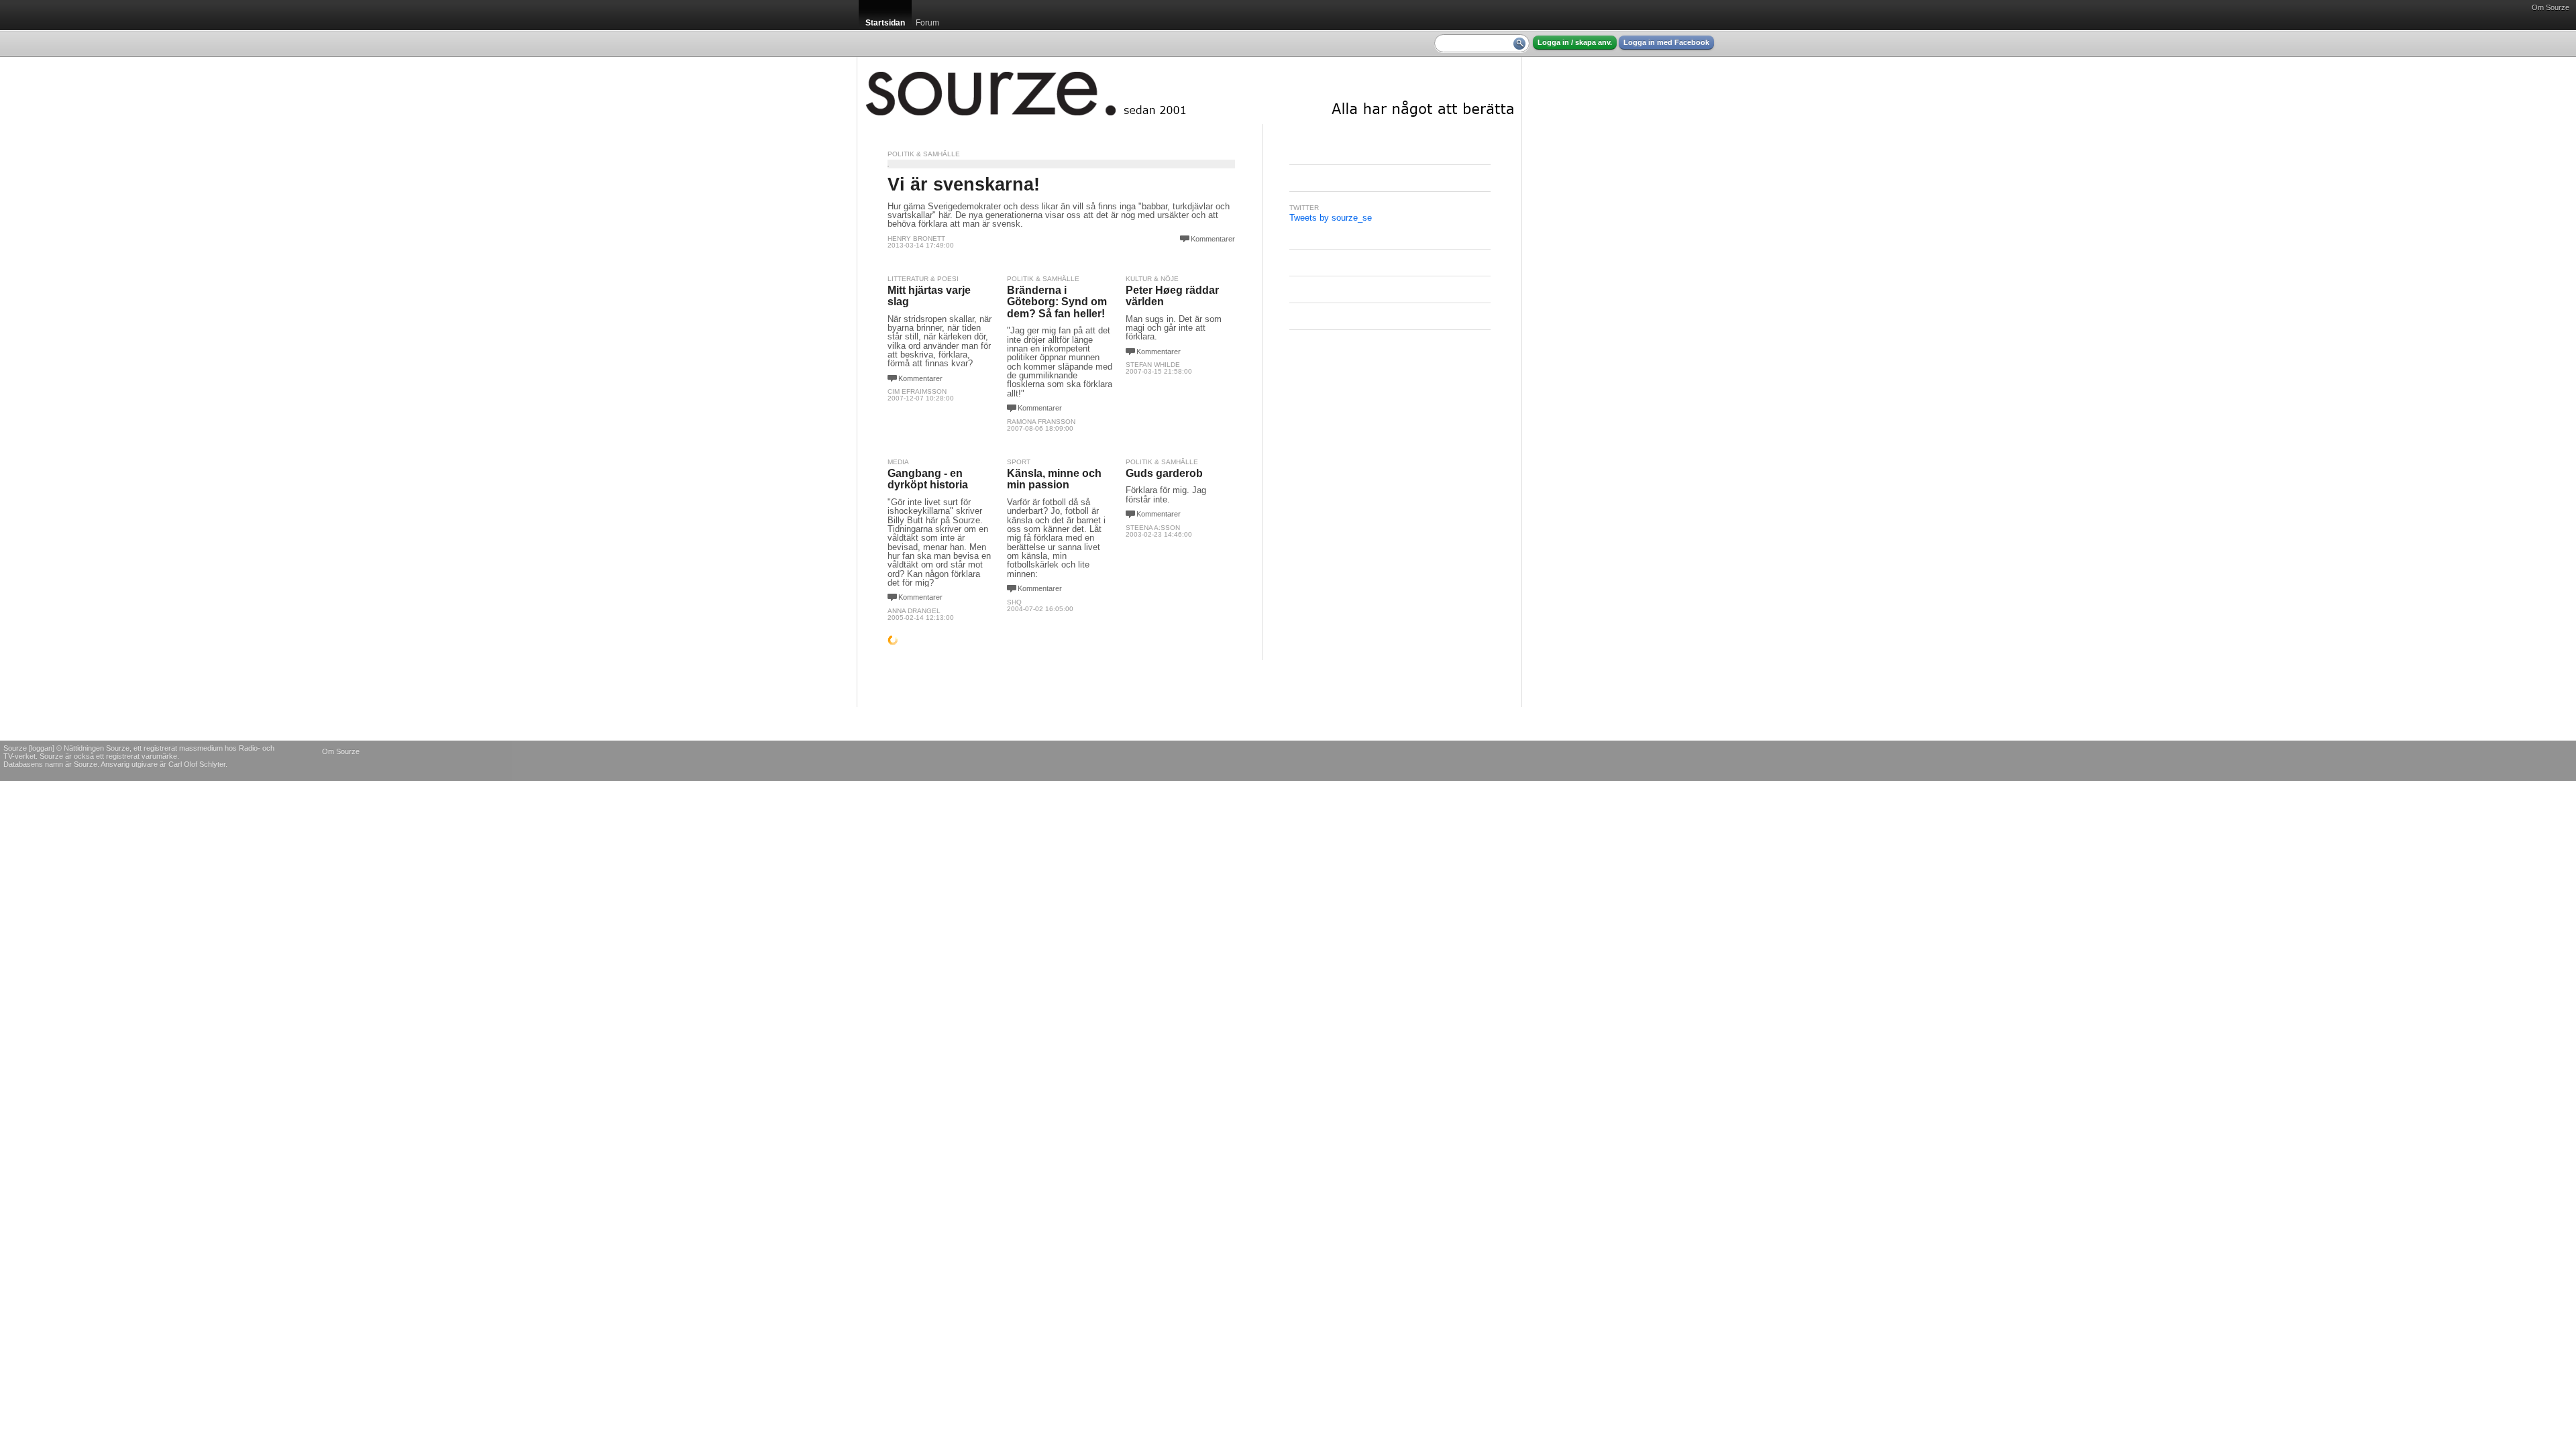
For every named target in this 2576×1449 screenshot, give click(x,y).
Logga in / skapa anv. (1575, 42)
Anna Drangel (914, 611)
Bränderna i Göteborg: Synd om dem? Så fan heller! (1057, 302)
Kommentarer (1213, 239)
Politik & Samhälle (924, 154)
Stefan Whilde (1153, 365)
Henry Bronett (916, 238)
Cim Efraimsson (917, 391)
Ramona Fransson (1041, 422)
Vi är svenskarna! (964, 184)
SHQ (1014, 602)
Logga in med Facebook (1666, 42)
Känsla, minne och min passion (1054, 479)
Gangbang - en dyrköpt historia (928, 479)
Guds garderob (1164, 473)
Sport (1019, 462)
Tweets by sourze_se (1331, 218)
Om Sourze (2551, 7)
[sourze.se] (1189, 91)
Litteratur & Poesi (923, 279)
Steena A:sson (1153, 528)
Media (898, 462)
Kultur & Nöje (1152, 279)
